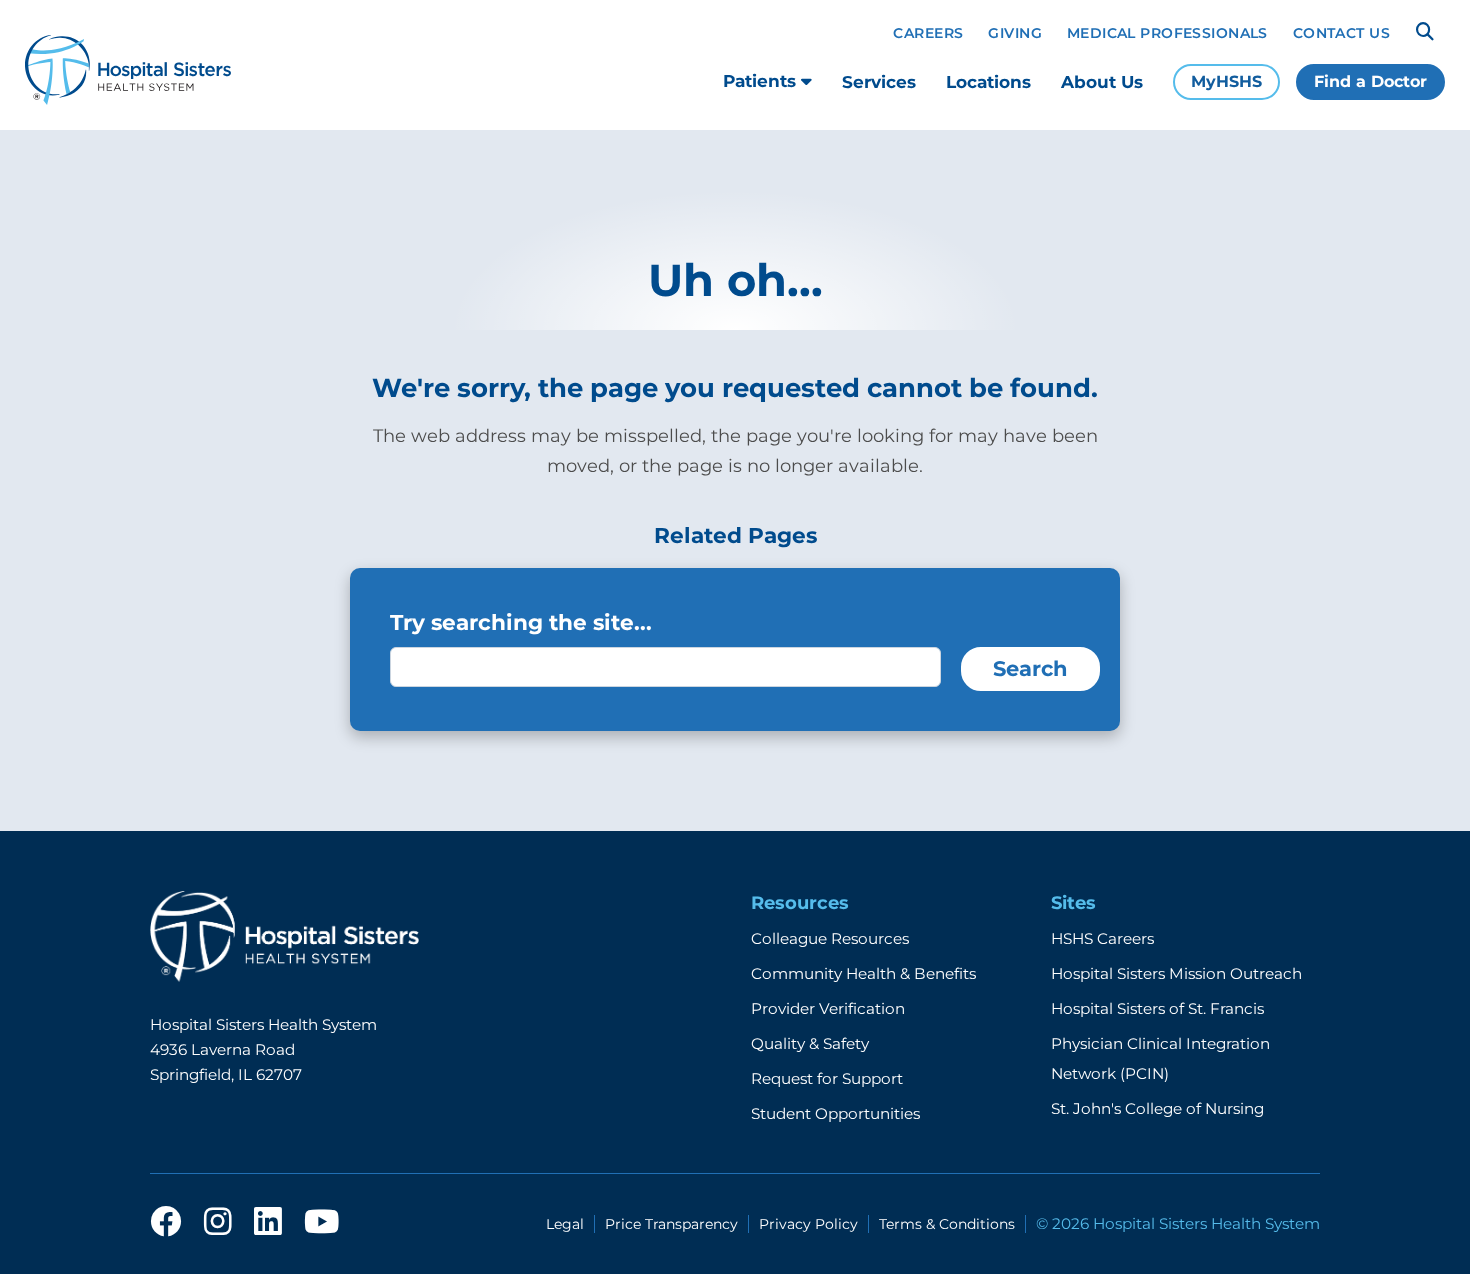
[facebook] (166, 1223)
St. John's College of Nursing (1157, 1108)
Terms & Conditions (947, 1224)
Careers (928, 33)
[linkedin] (268, 1223)
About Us (1102, 82)
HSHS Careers (1102, 938)
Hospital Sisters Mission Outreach (1176, 973)
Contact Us (1341, 33)
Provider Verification (828, 1008)
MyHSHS (1226, 81)
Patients (762, 81)
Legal (565, 1224)
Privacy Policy (808, 1224)
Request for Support (827, 1078)
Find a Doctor (1370, 81)
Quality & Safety (810, 1043)
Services (879, 82)
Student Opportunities (835, 1113)
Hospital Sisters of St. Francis (1157, 1008)
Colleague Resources (830, 938)
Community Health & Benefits (863, 973)
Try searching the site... (521, 622)
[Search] (1425, 32)
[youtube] (321, 1223)
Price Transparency (671, 1224)
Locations (988, 82)
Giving (1015, 33)
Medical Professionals (1167, 33)
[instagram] (218, 1223)
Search (1030, 668)
